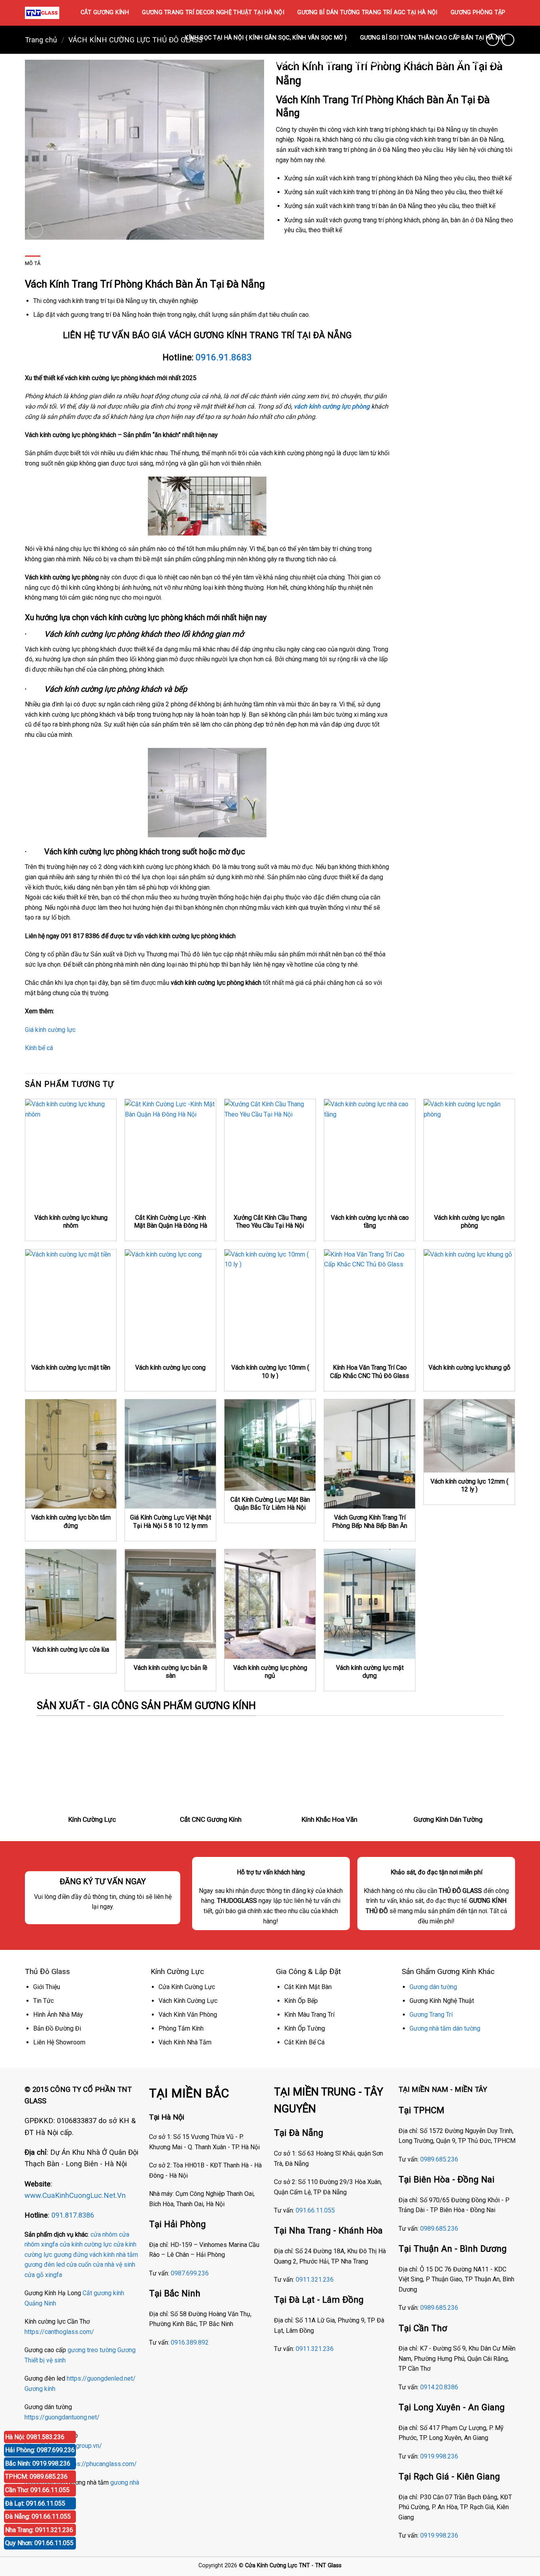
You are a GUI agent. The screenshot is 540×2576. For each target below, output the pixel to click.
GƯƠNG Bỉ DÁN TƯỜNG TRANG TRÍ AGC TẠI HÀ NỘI (367, 12)
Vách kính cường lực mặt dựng (370, 1672)
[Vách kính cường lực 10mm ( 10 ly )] (270, 1304)
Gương (127, 2350)
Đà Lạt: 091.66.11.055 (35, 2503)
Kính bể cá (39, 1048)
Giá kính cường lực (50, 1030)
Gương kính (40, 2389)
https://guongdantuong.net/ (62, 2417)
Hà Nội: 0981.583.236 (35, 2437)
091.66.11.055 (315, 2210)
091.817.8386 (73, 2215)
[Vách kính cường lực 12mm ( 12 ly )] (469, 1436)
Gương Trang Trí (431, 2015)
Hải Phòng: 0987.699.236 (40, 2450)
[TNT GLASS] (42, 13)
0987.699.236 (190, 2273)
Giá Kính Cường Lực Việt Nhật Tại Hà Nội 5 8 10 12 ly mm (171, 1522)
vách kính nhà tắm (114, 2255)
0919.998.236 (439, 2456)
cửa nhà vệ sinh (114, 2265)
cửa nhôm (104, 2234)
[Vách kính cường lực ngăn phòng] (469, 1154)
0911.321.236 (315, 2280)
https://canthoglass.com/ (59, 2332)
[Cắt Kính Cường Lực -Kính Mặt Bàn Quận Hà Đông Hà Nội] (170, 1154)
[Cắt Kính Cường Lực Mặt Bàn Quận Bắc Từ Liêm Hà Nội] (270, 1445)
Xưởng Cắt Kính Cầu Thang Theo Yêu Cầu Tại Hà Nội (270, 1222)
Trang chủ (41, 40)
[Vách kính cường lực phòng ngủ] (270, 1604)
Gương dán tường (433, 1987)
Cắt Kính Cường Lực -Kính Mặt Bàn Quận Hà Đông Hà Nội (171, 1226)
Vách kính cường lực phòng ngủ (270, 1672)
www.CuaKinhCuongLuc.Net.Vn (75, 2195)
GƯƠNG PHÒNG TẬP (478, 12)
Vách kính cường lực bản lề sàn (170, 1672)
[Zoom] (35, 230)
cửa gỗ (34, 2275)
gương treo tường (92, 2350)
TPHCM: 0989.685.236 (36, 2477)
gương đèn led (45, 2265)
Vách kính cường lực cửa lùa (71, 1650)
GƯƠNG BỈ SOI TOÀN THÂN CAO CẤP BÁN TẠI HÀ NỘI (433, 38)
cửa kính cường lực (86, 2244)
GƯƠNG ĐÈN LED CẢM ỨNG (472, 63)
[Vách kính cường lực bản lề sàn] (170, 1604)
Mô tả (33, 263)
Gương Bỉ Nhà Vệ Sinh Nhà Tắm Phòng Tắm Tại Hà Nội (349, 63)
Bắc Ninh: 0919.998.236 (38, 2463)
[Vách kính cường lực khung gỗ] (469, 1304)
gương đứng (71, 2255)
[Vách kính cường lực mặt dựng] (370, 1604)
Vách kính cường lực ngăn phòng (469, 1222)
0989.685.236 (439, 2159)
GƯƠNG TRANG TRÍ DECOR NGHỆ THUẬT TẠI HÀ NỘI (213, 12)
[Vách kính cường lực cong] (170, 1304)
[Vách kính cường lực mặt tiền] (71, 1304)
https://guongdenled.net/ (101, 2378)
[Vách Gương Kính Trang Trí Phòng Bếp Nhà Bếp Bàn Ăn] (370, 1454)
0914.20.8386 (439, 2387)
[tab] (33, 263)
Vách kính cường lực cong (170, 1367)
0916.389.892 (190, 2342)
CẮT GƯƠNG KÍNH (105, 12)
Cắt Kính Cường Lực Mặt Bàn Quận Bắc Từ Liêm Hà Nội (270, 1504)
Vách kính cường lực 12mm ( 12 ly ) (469, 1486)
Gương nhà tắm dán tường (445, 2028)
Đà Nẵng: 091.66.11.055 (38, 2516)
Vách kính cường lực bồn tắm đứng (71, 1522)
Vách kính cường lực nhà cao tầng (370, 1222)
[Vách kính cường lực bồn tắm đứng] (71, 1454)
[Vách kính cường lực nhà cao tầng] (370, 1154)
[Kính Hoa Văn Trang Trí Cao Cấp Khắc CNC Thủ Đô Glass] (370, 1304)
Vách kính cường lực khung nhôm (71, 1222)
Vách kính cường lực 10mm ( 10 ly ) (270, 1372)
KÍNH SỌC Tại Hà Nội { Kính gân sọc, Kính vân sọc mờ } (266, 38)
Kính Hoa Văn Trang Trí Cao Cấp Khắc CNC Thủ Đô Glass (370, 1372)
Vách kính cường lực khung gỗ (469, 1367)
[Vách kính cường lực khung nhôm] (71, 1154)
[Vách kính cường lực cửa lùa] (71, 1595)
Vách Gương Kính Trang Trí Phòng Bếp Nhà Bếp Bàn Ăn (370, 1522)
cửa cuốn (79, 2265)
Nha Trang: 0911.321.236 (39, 2530)
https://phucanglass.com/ (101, 2464)
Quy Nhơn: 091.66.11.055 (39, 2543)
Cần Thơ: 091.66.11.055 (37, 2490)
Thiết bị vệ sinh (45, 2360)
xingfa (54, 2275)
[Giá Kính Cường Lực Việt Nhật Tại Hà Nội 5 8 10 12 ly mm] (170, 1454)
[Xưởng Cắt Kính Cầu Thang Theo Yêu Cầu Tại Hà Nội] (270, 1154)
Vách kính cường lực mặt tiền (71, 1367)
